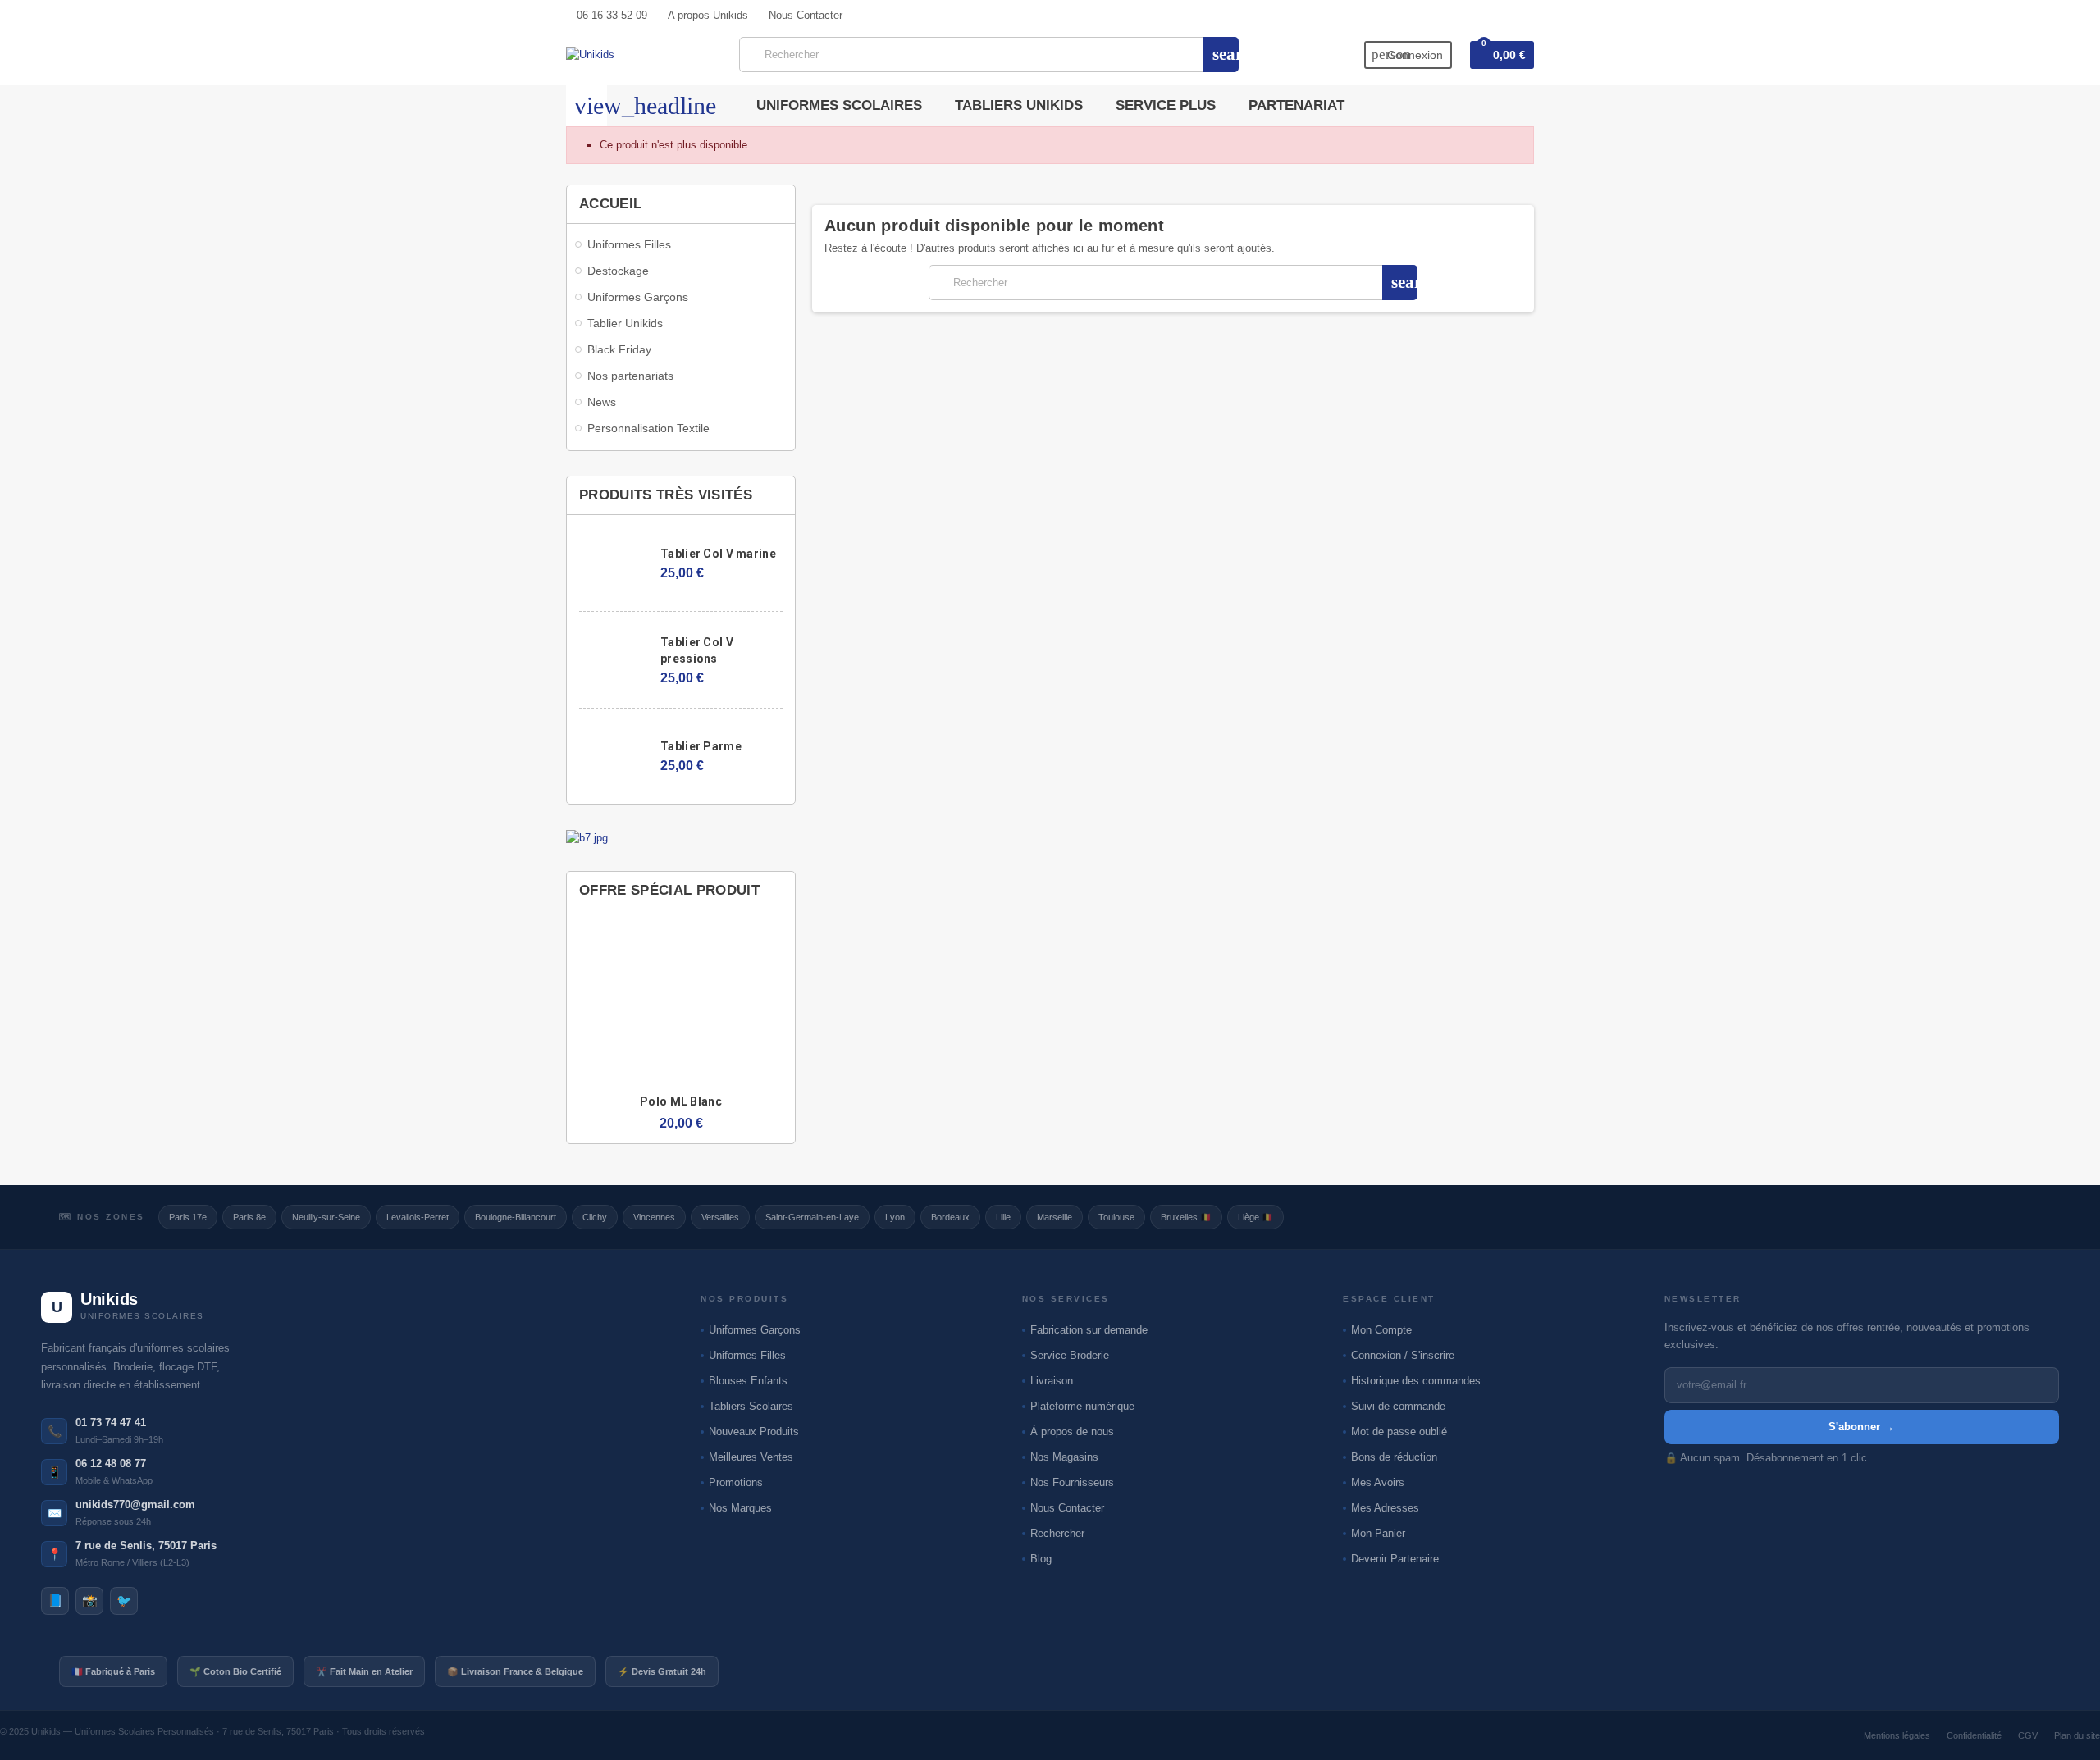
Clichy (595, 1217)
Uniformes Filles (747, 1355)
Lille (1003, 1217)
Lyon (895, 1217)
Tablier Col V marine (718, 554)
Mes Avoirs (1378, 1482)
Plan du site (2077, 1735)
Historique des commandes (1416, 1381)
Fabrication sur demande (1089, 1330)
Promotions (736, 1482)
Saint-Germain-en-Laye (812, 1217)
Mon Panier (1378, 1533)
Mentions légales (1897, 1735)
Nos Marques (740, 1508)
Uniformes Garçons (755, 1330)
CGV (2028, 1735)
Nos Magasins (1064, 1457)
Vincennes (654, 1217)
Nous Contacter (1067, 1508)
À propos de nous (1072, 1432)
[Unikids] (590, 54)
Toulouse (1116, 1217)
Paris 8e (249, 1217)
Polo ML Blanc (681, 1101)
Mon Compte (1381, 1330)
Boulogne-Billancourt (516, 1217)
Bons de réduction (1394, 1457)
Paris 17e (188, 1217)
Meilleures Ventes (751, 1457)
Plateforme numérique (1082, 1406)
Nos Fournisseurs (1072, 1482)
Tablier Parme (701, 746)
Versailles (720, 1217)
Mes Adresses (1385, 1508)
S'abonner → (1861, 1427)
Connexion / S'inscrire (1403, 1355)
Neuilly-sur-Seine (326, 1217)
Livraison (1052, 1381)
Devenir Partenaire (1395, 1559)
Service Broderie (1070, 1355)
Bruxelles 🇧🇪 (1186, 1217)
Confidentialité (1974, 1735)
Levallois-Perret (418, 1217)
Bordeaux (950, 1217)
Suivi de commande (1398, 1406)
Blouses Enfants (748, 1381)
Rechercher (1057, 1533)
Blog (1041, 1559)
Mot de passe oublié (1399, 1432)
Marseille (1055, 1217)
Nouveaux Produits (754, 1432)
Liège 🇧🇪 (1255, 1217)
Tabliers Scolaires (751, 1406)
